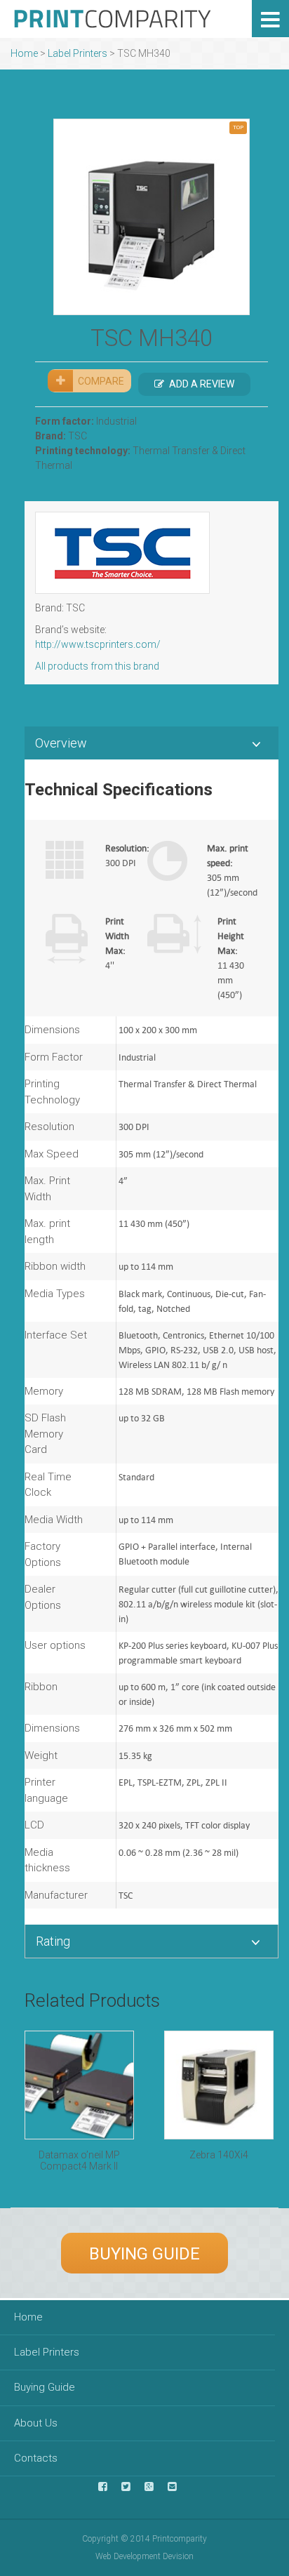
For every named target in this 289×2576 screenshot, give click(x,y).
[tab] (152, 743)
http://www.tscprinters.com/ (98, 644)
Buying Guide (144, 2254)
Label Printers (78, 53)
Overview (61, 743)
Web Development (128, 2556)
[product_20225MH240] (152, 217)
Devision (178, 2556)
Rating (53, 1941)
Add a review (202, 384)
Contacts (36, 2458)
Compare (101, 381)
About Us (36, 2423)
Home (24, 53)
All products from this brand (97, 666)
